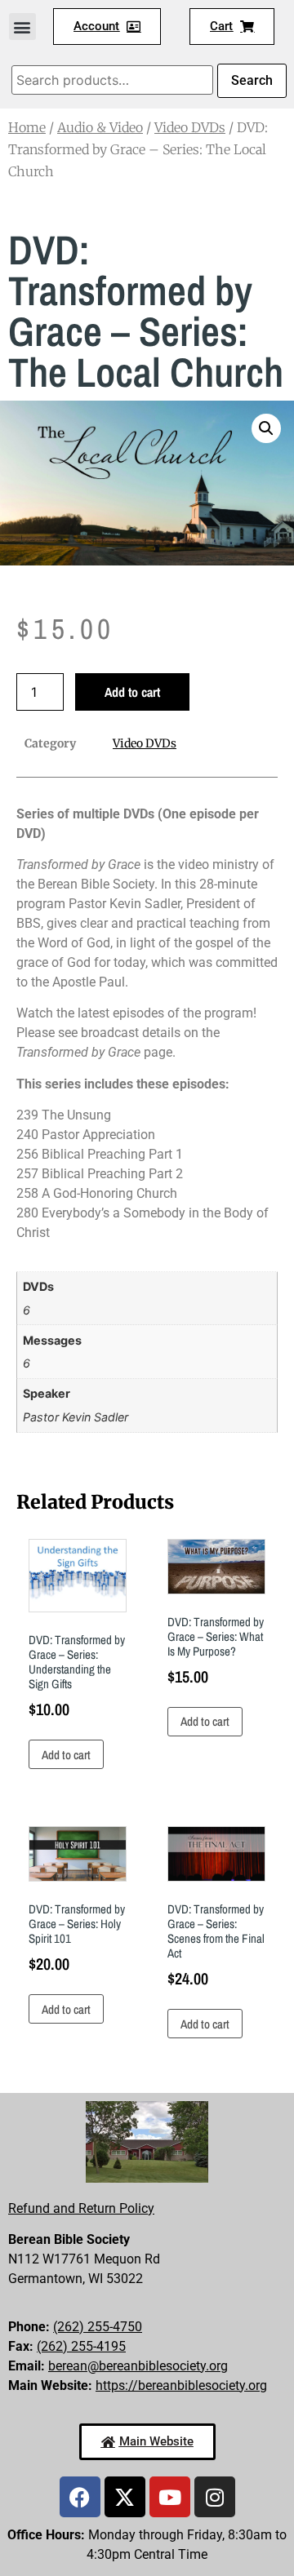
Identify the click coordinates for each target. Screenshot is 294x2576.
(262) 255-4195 (81, 2346)
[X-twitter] (125, 2497)
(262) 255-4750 (98, 2327)
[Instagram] (215, 2497)
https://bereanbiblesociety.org (181, 2385)
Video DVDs (190, 127)
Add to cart (132, 692)
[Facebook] (80, 2497)
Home (27, 127)
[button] (22, 27)
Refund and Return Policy (81, 2208)
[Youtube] (170, 2497)
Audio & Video (100, 127)
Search (252, 80)
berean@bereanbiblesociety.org (138, 2366)
